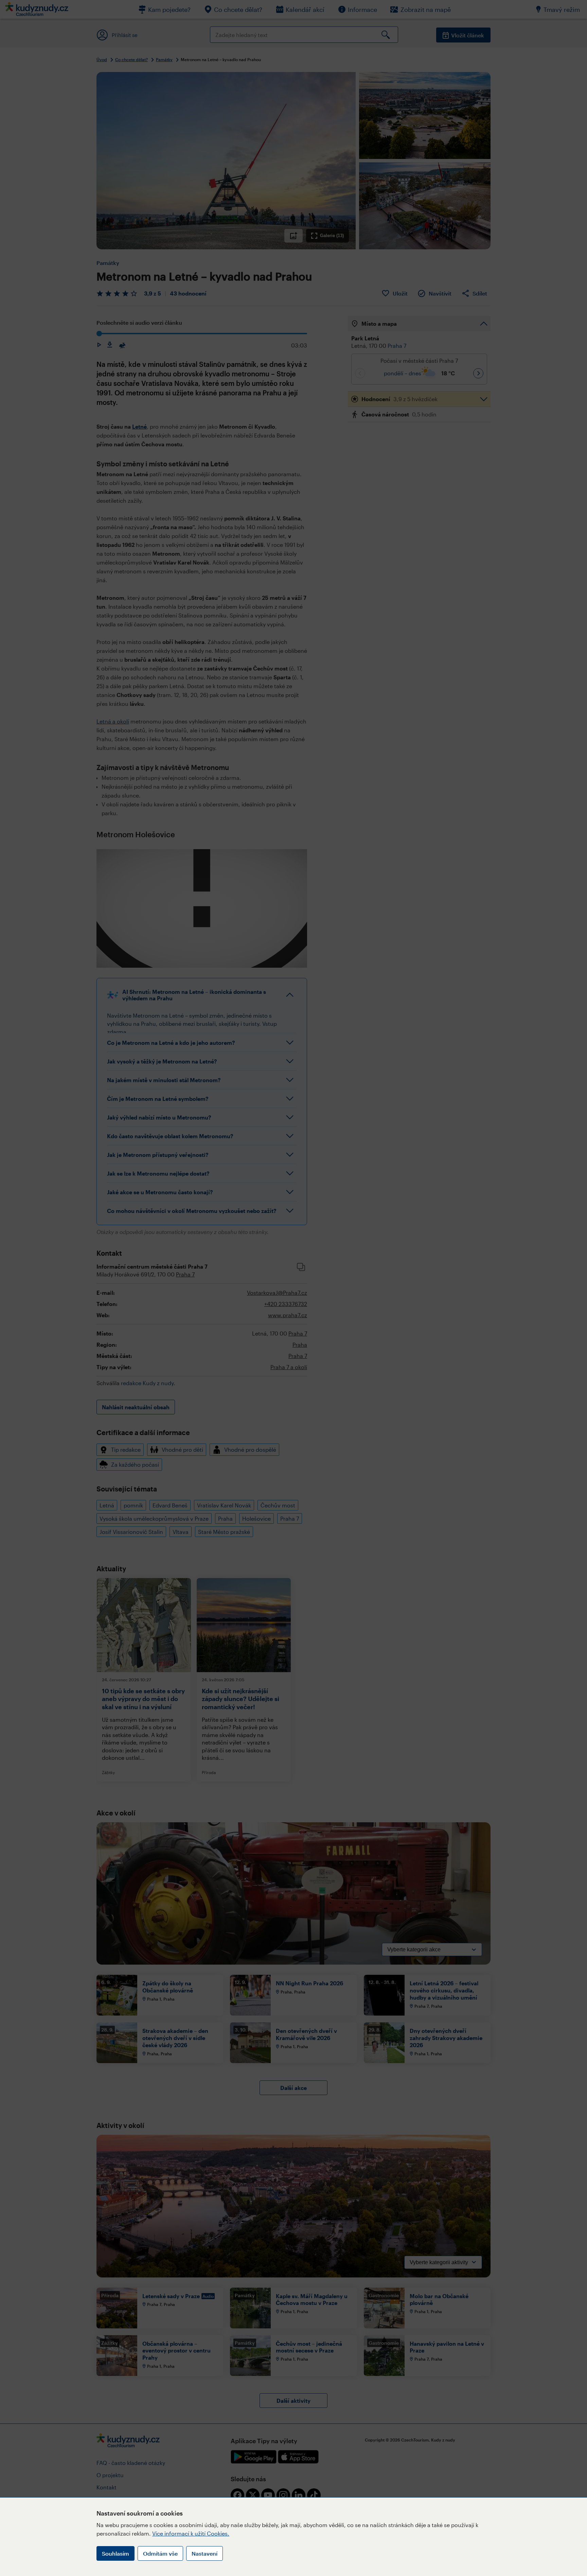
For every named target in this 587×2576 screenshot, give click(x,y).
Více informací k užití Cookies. (191, 2533)
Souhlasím (115, 2553)
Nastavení (204, 2553)
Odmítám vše (160, 2553)
